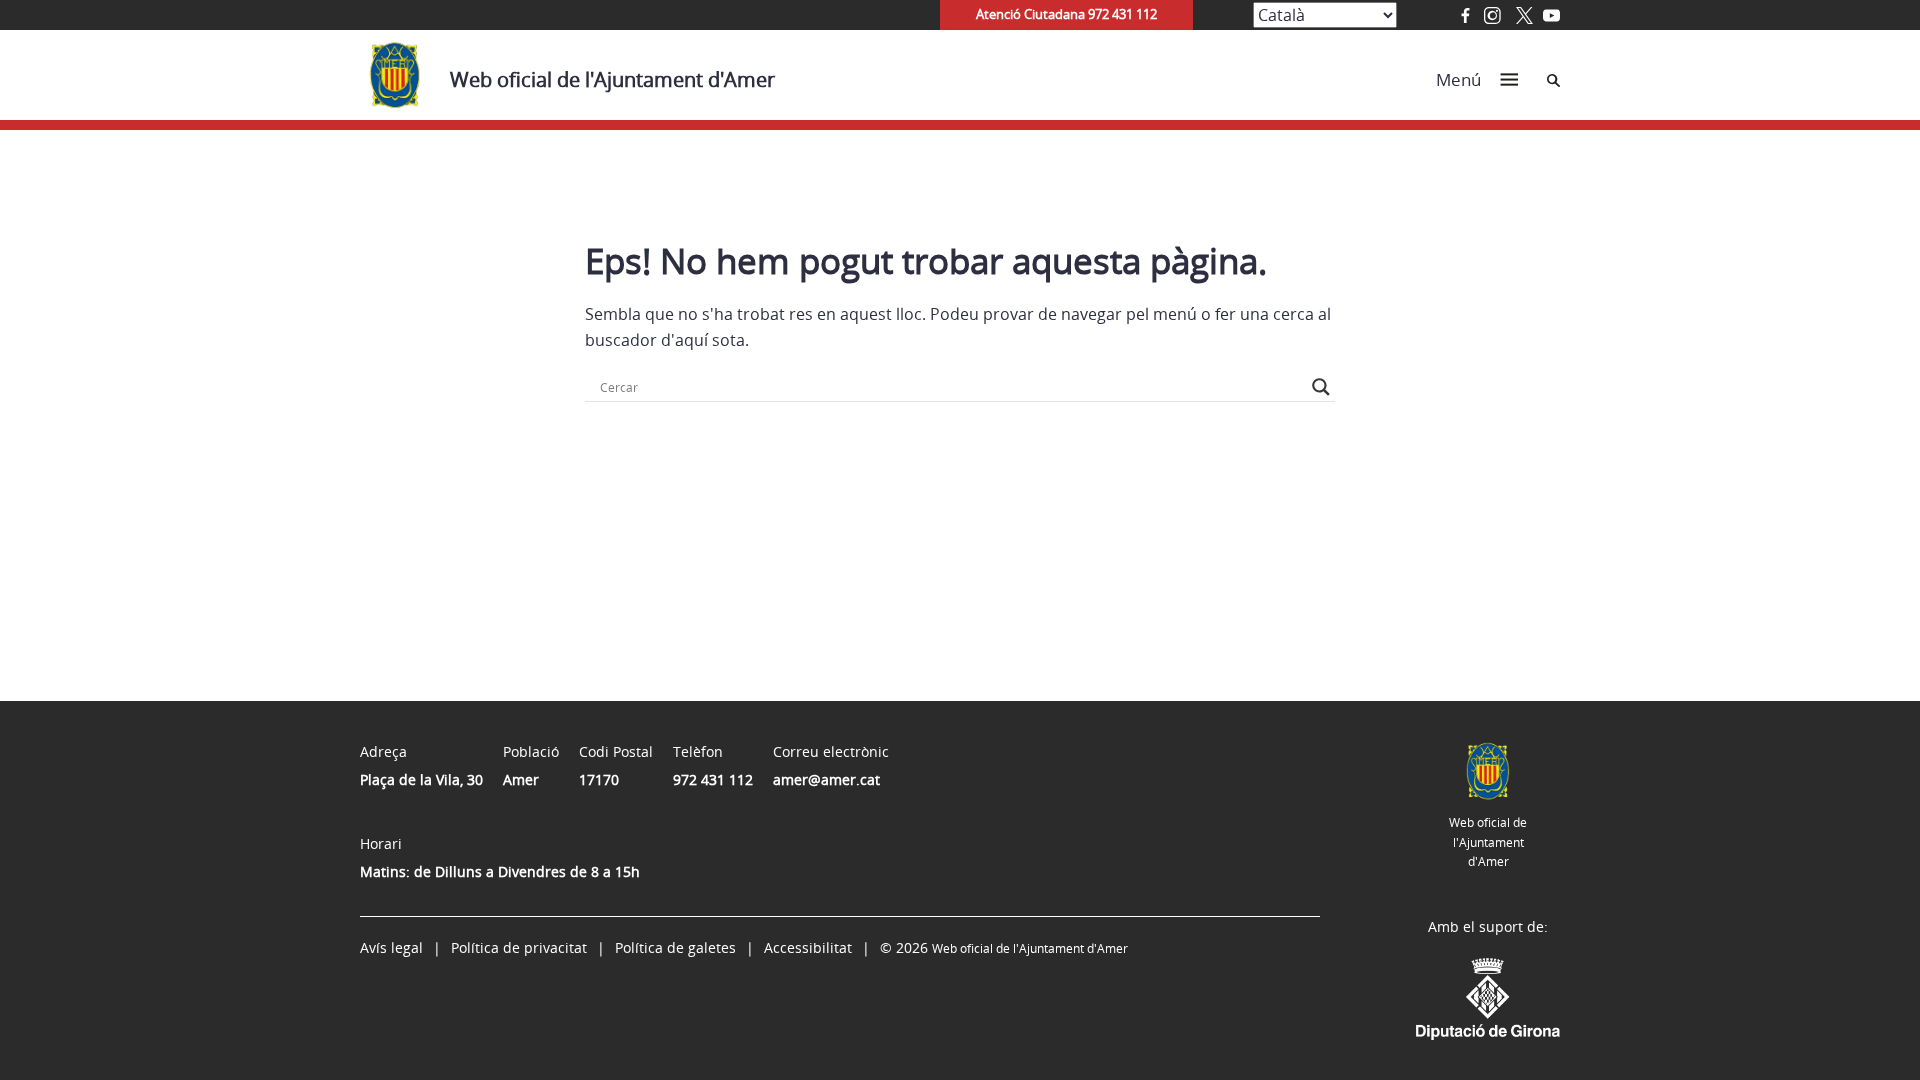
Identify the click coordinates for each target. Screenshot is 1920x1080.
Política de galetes (675, 947)
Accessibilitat (808, 947)
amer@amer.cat (826, 779)
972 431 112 (713, 779)
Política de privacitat (519, 947)
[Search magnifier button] (1321, 387)
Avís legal (391, 947)
